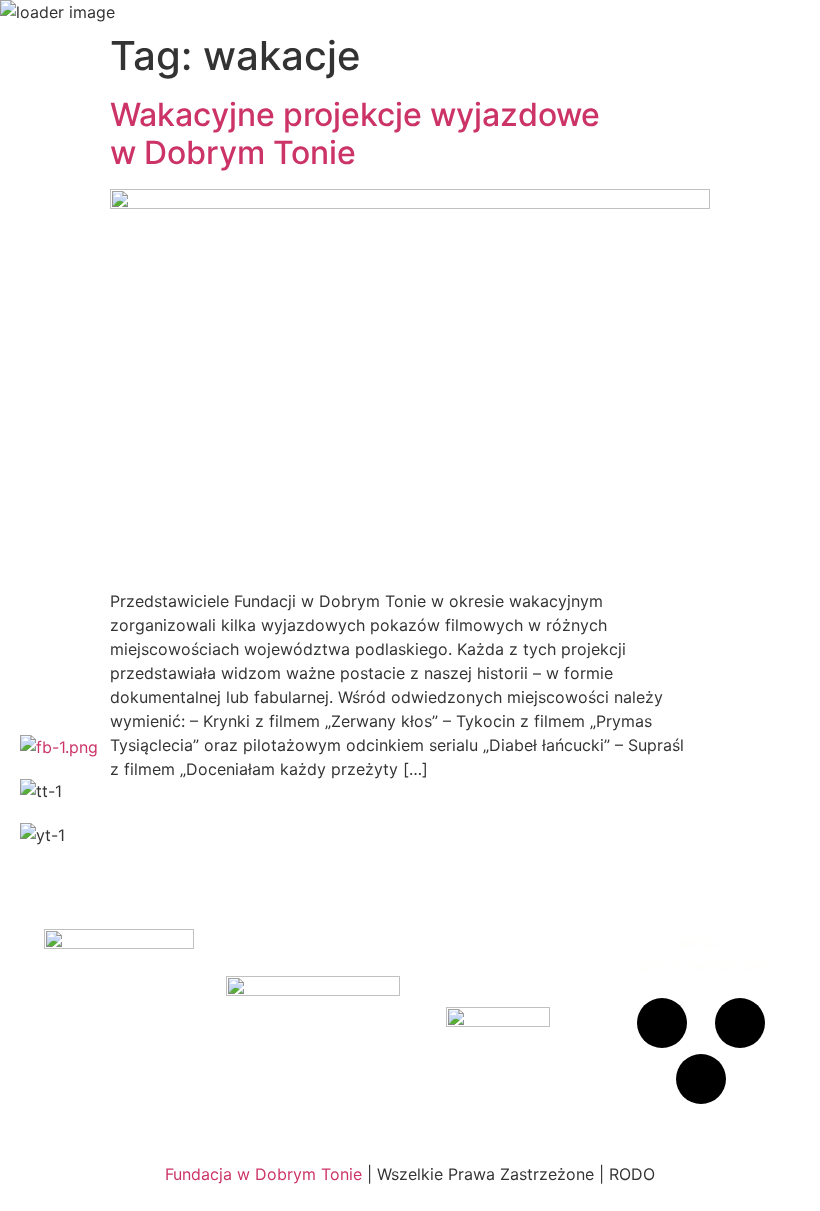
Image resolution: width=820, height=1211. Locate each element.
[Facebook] (662, 1023)
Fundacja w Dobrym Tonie (263, 1174)
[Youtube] (701, 1079)
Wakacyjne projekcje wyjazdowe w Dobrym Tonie (355, 133)
